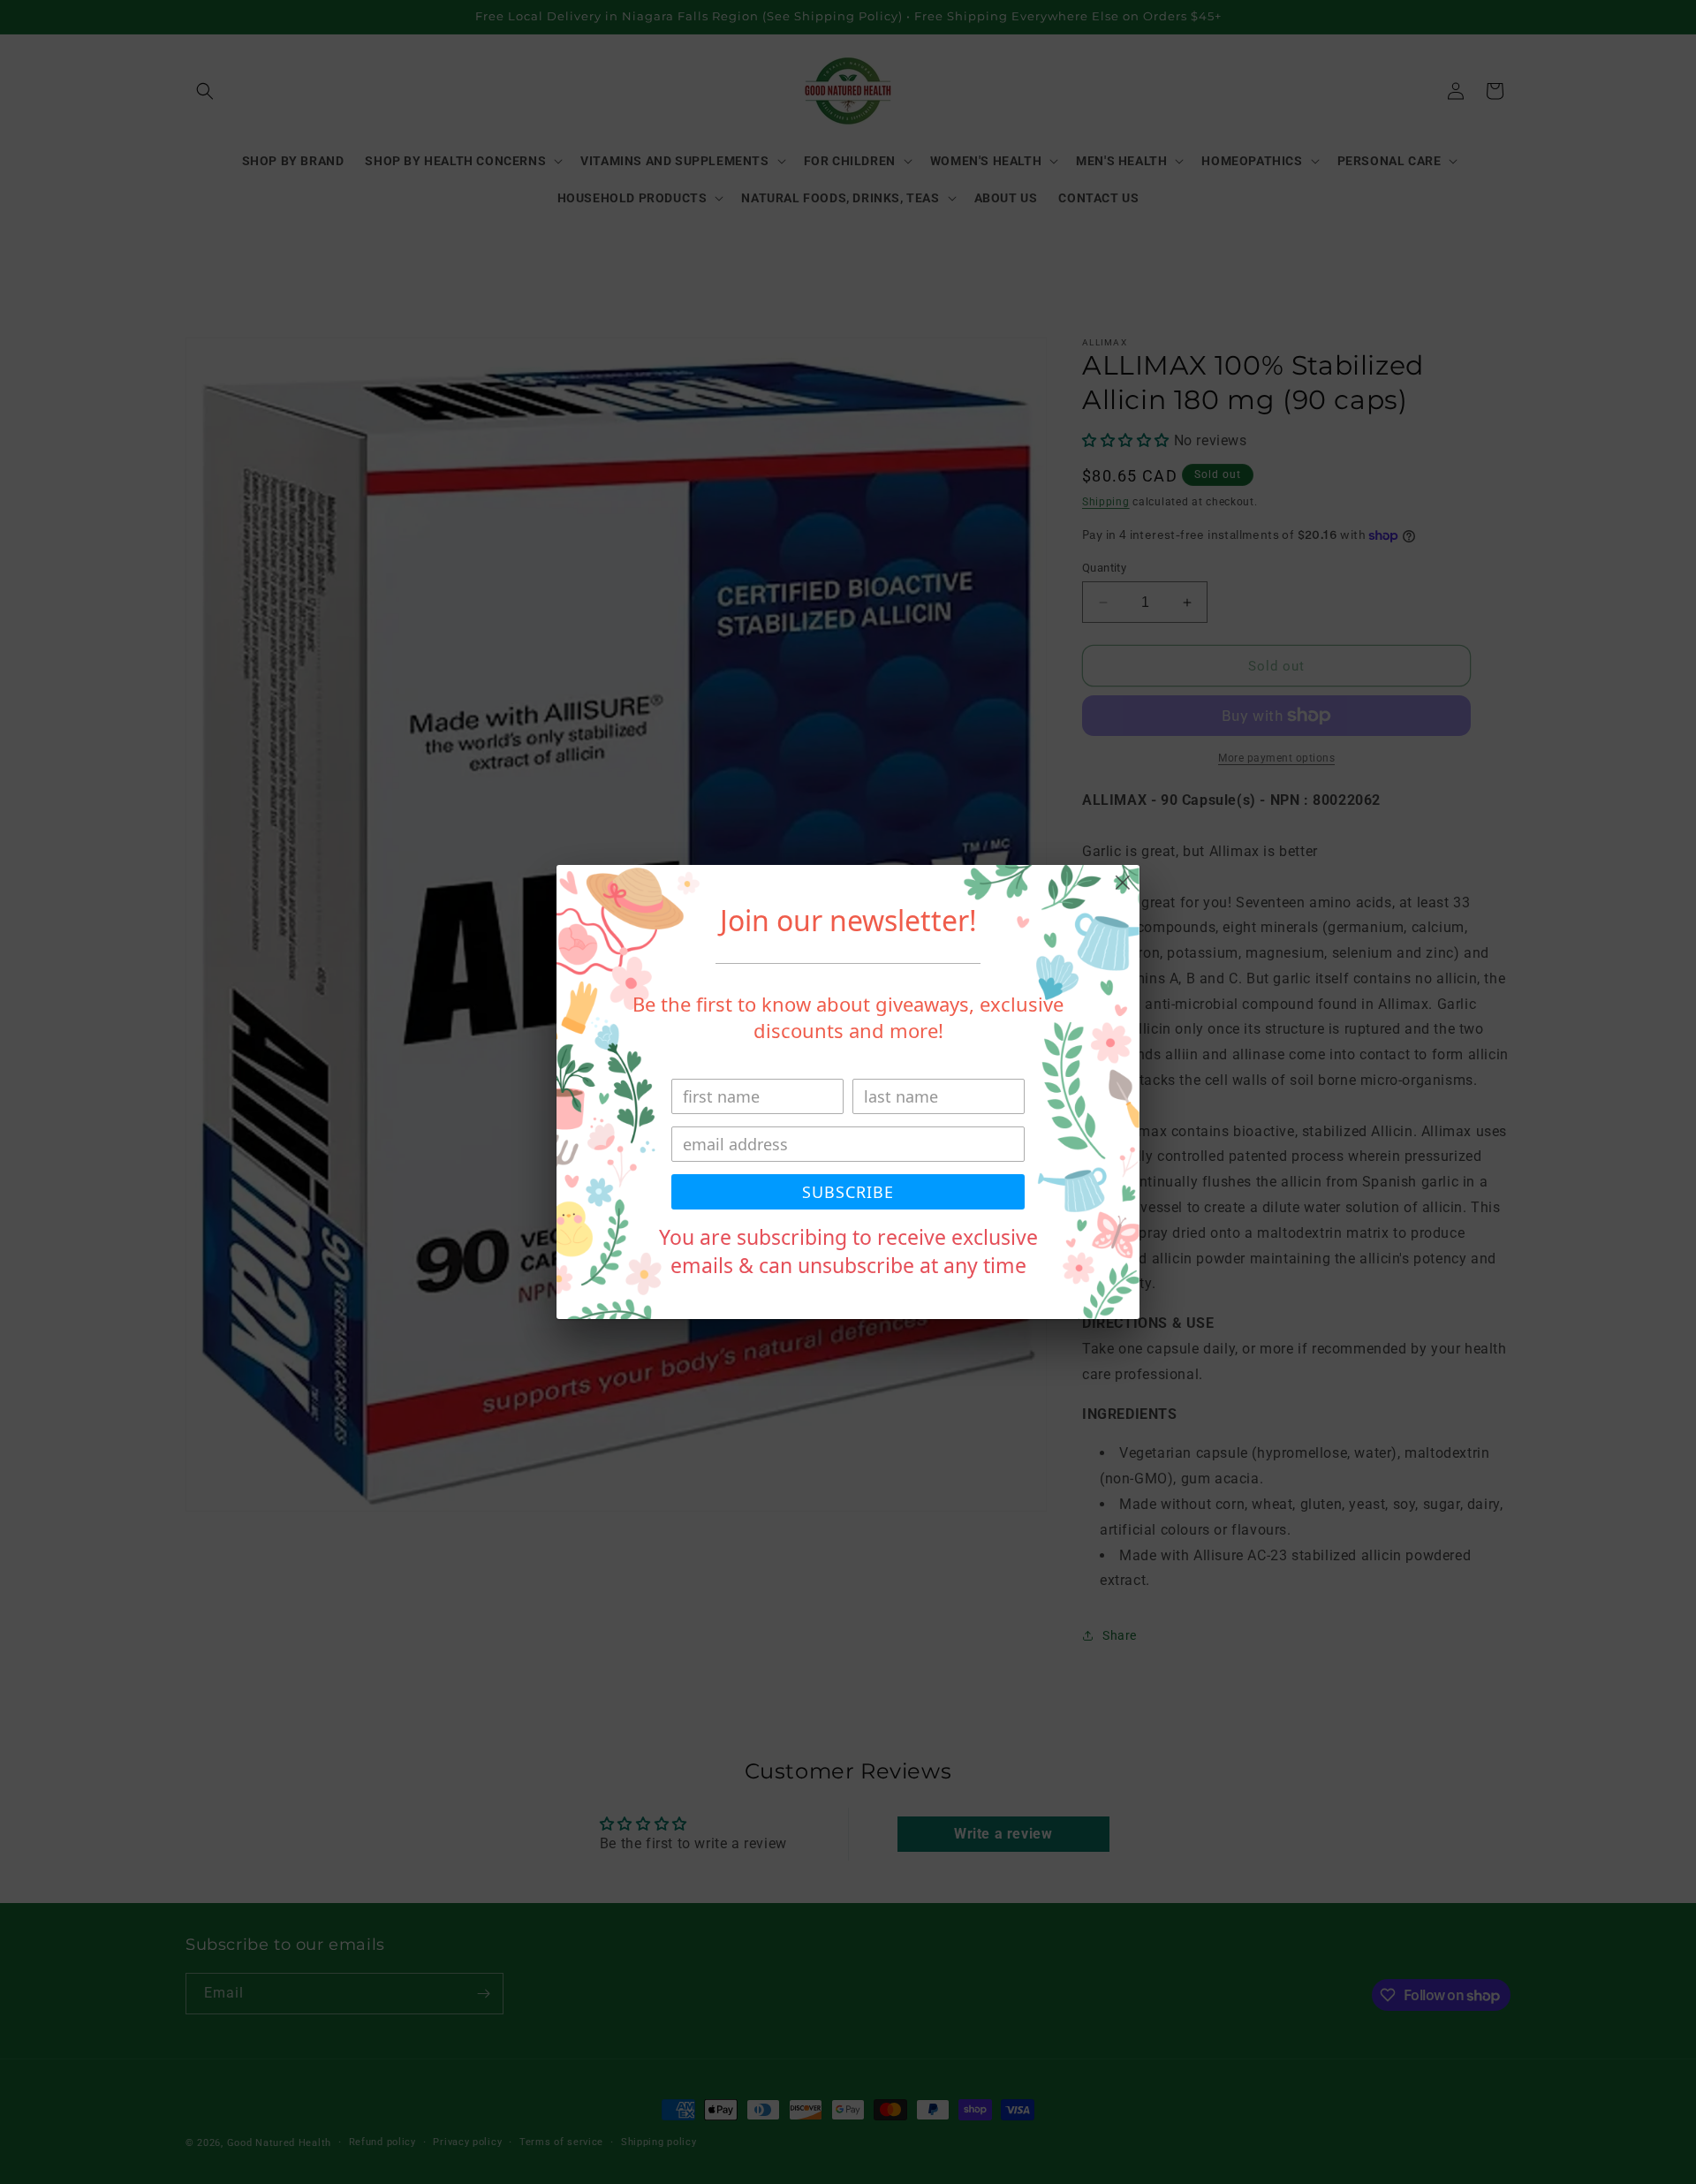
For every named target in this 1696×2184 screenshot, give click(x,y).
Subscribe (848, 1192)
